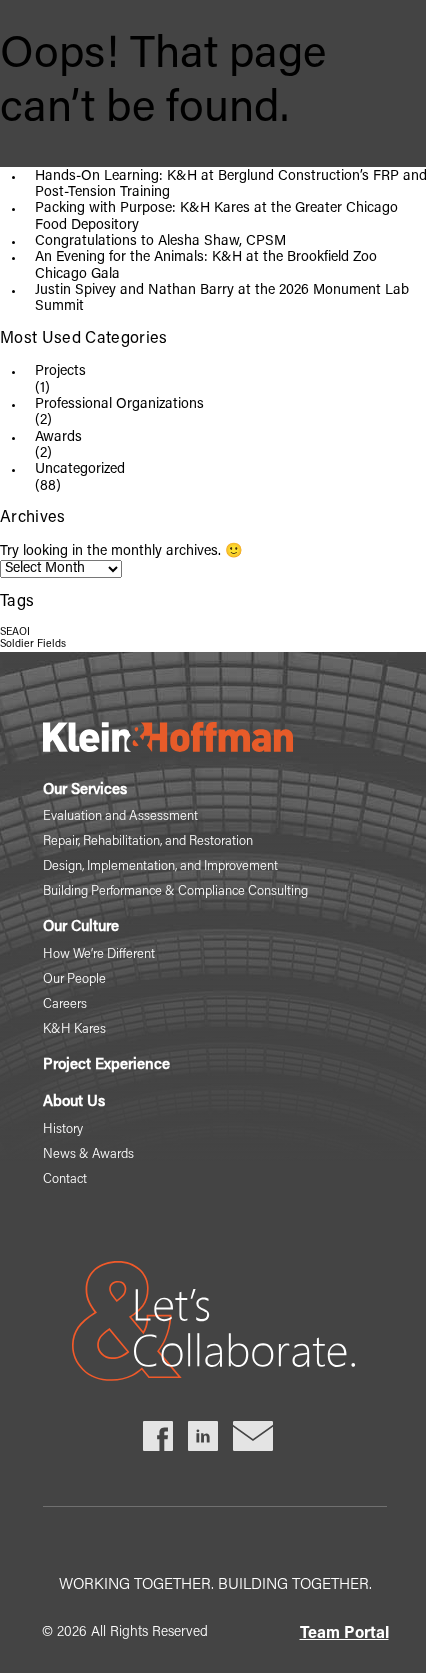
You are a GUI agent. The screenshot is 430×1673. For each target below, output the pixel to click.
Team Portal (344, 1634)
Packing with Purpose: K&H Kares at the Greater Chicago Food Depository (216, 217)
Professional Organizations (119, 405)
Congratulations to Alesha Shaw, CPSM (160, 242)
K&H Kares (74, 1029)
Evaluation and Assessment (120, 816)
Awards (58, 438)
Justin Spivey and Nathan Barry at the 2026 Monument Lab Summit (222, 299)
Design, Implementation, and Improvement (160, 866)
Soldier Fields (33, 644)
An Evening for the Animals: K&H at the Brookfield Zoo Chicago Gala (206, 266)
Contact (65, 1179)
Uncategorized (80, 470)
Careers (65, 1004)
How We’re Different (99, 954)
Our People (74, 979)
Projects (60, 372)
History (63, 1129)
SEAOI (15, 632)
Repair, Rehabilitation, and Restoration (148, 841)
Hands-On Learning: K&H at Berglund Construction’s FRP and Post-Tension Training (231, 185)
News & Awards (88, 1154)
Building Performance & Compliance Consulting (175, 891)
